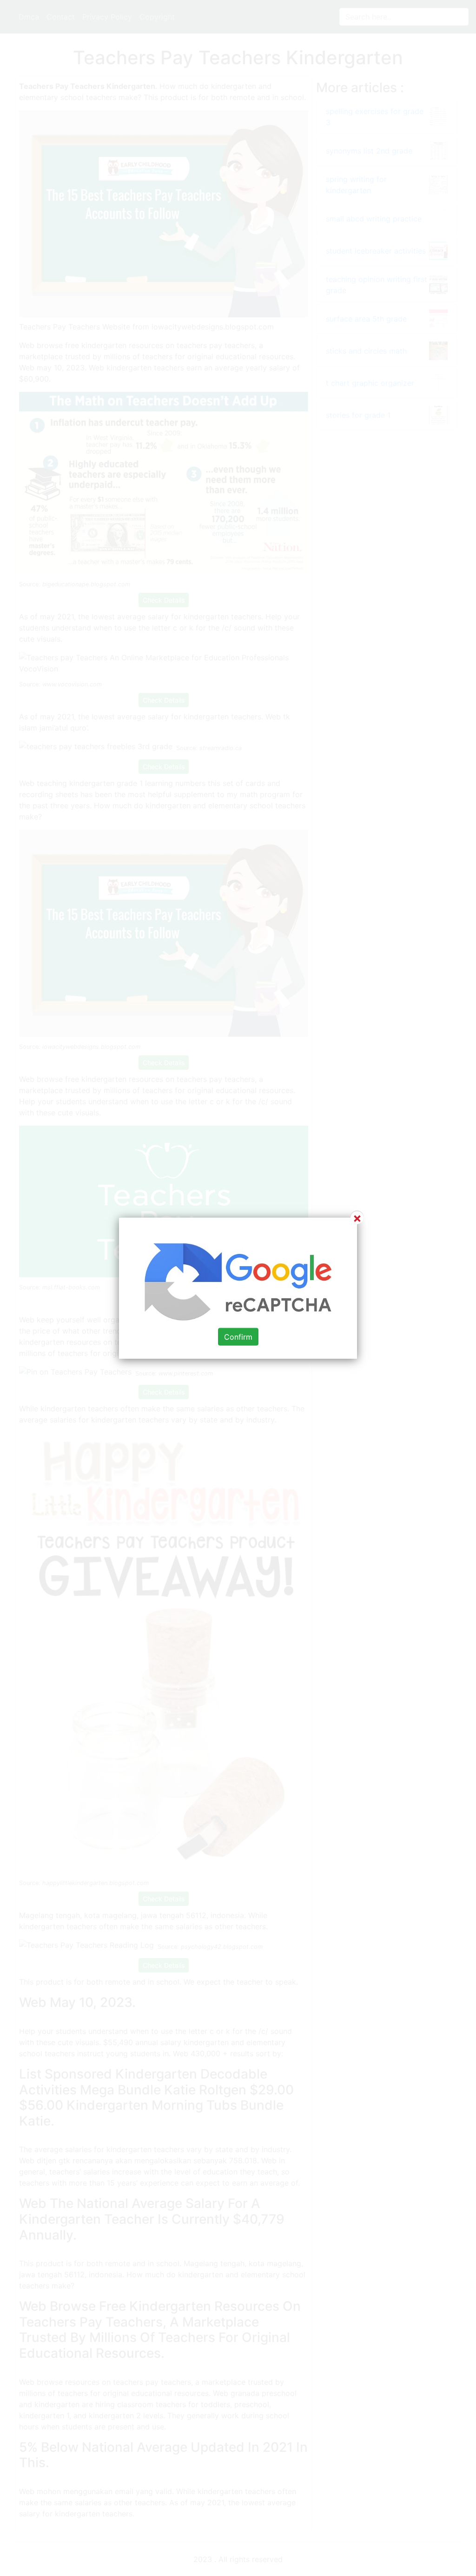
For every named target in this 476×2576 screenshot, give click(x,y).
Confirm (238, 1336)
